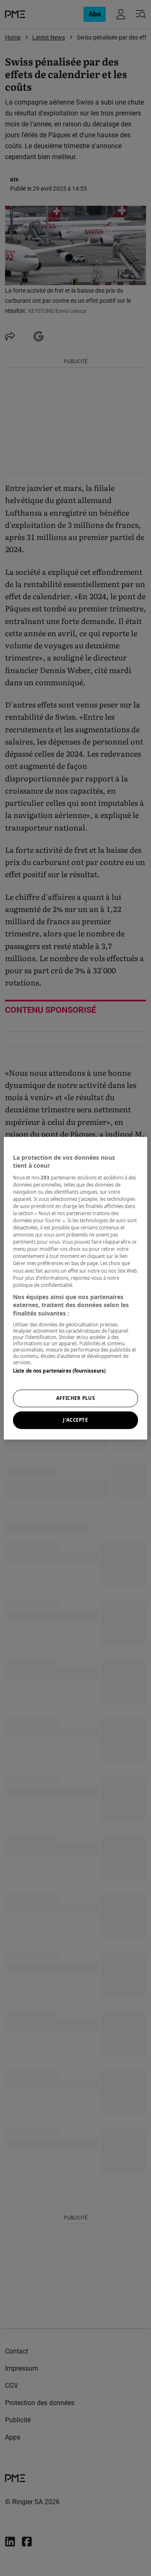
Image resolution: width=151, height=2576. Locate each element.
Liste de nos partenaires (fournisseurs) (59, 1371)
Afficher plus (75, 1398)
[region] (75, 1288)
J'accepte (75, 1420)
